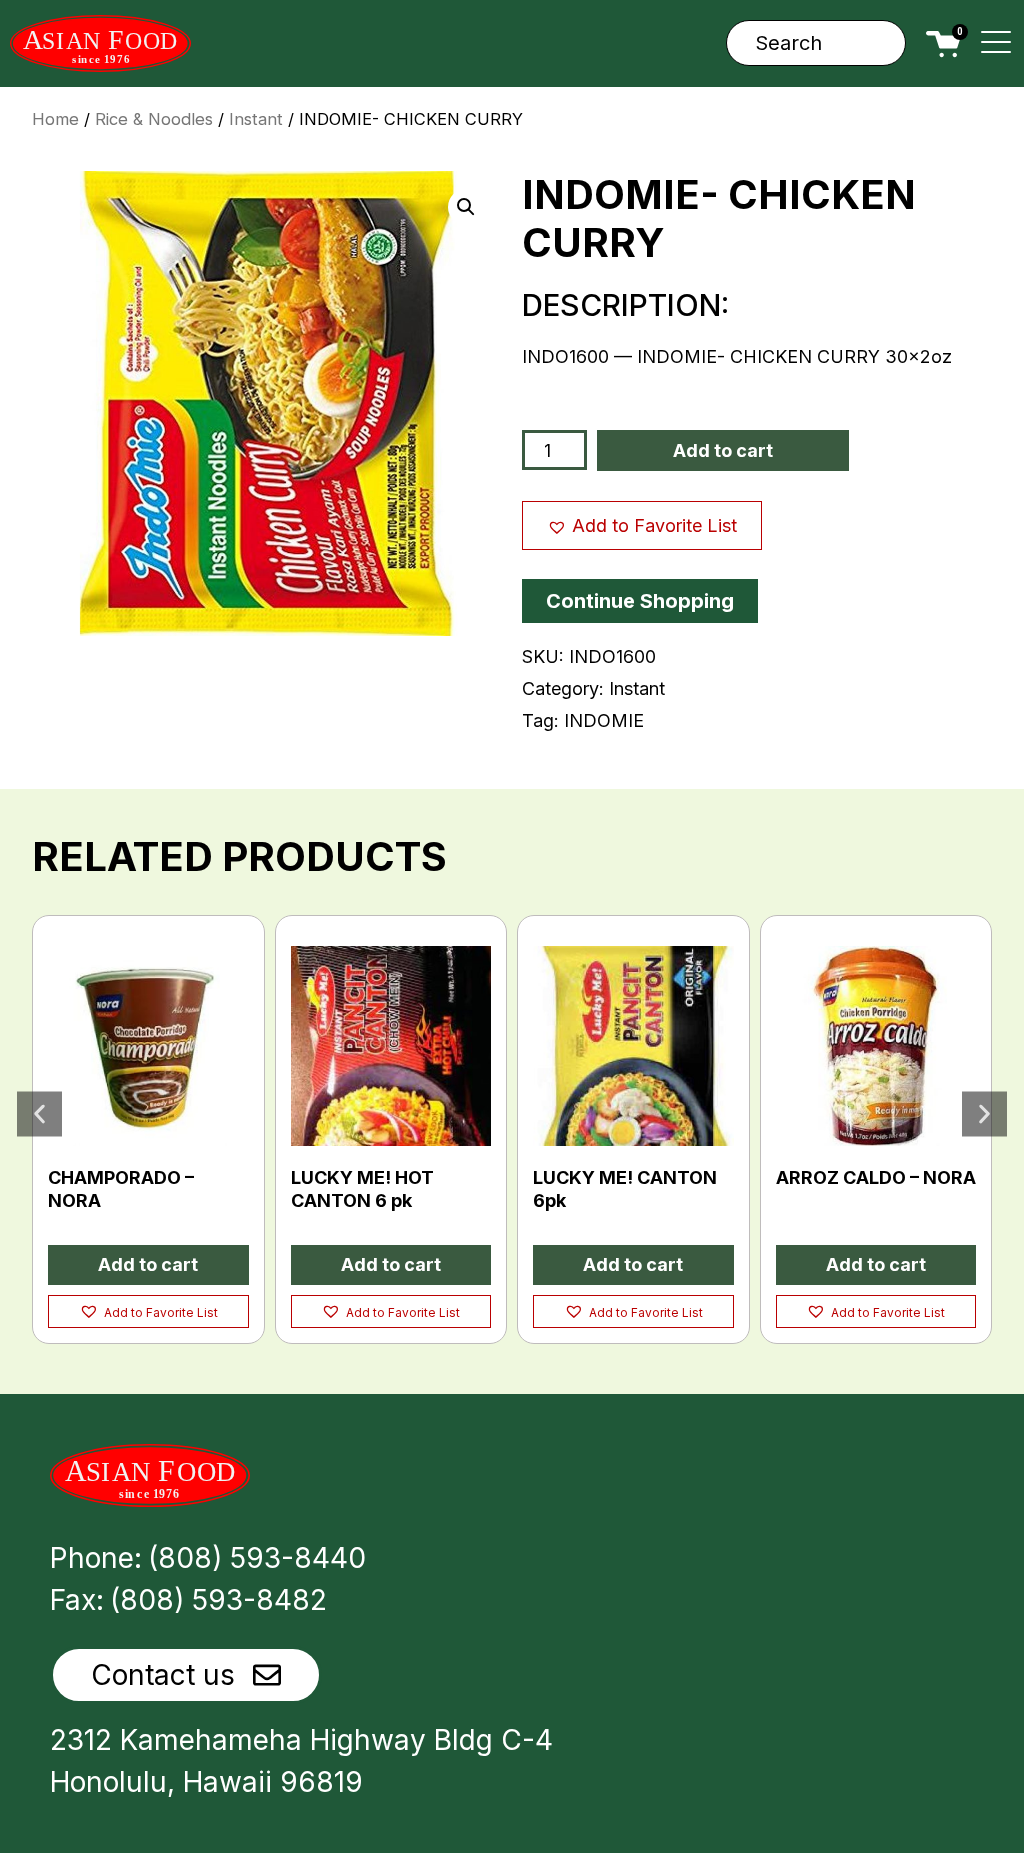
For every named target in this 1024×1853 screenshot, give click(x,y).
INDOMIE (604, 720)
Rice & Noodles (154, 119)
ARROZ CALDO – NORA (876, 1177)
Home (55, 119)
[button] (466, 207)
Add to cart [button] (148, 1264)
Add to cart (723, 450)
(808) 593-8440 (257, 1558)
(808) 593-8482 (218, 1600)
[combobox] (816, 43)
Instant (256, 119)
